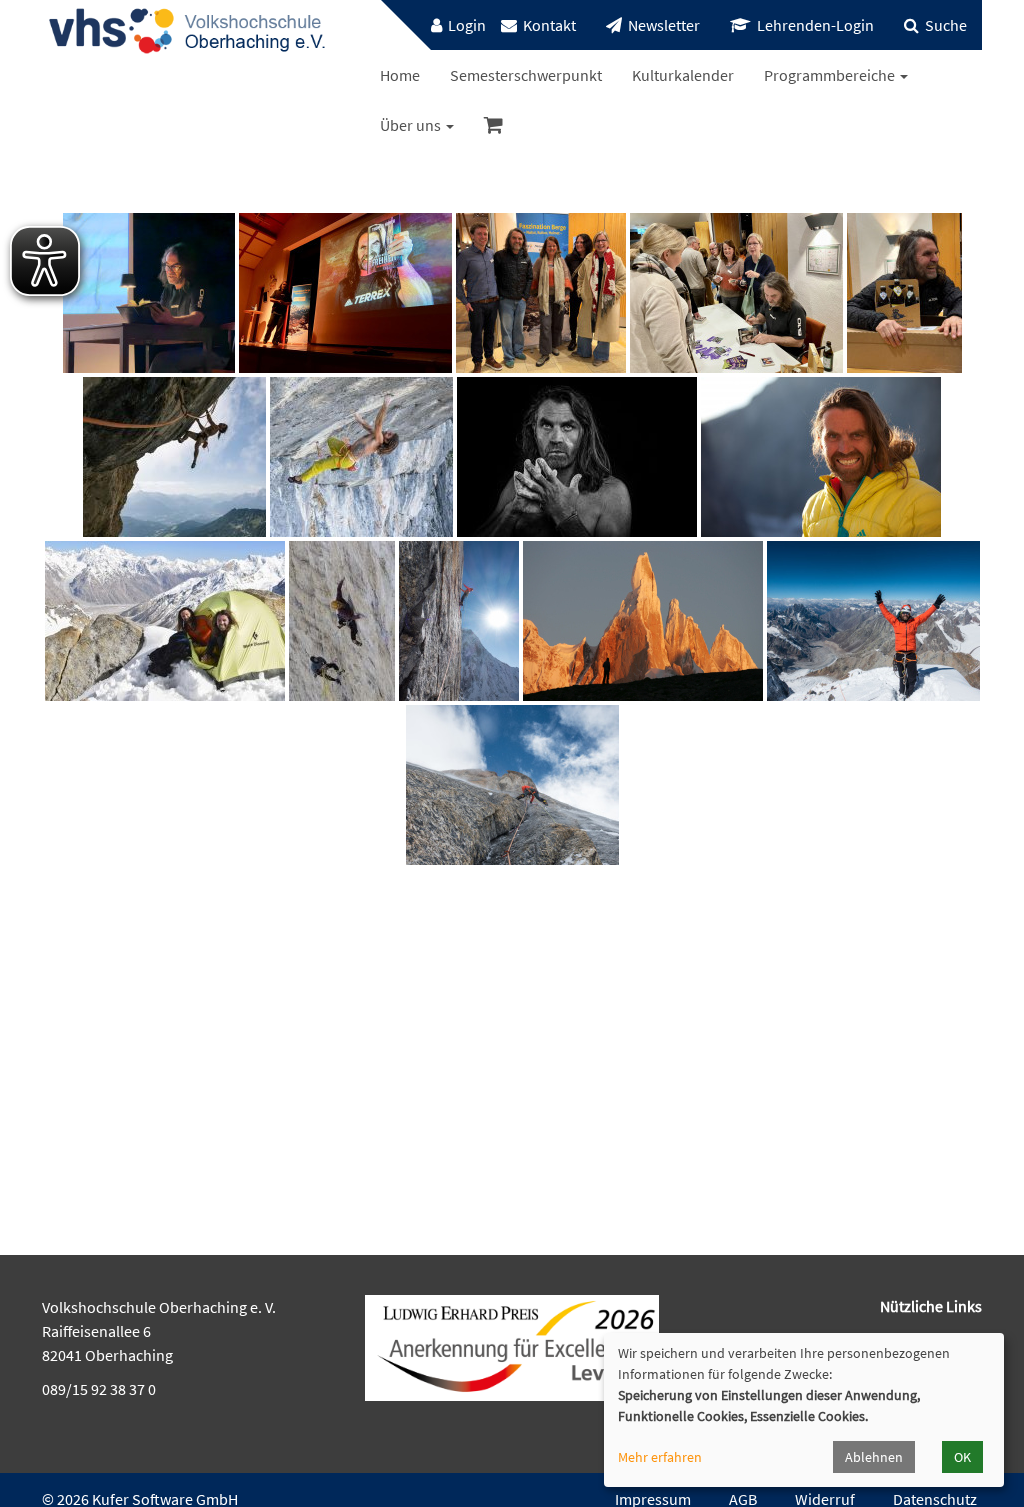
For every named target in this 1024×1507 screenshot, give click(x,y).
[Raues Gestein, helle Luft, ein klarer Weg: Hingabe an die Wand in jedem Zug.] (459, 621)
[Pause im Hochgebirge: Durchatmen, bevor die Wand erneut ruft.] (165, 621)
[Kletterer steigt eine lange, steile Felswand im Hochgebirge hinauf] (342, 621)
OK (962, 1457)
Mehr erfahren (660, 1457)
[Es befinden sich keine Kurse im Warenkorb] (493, 125)
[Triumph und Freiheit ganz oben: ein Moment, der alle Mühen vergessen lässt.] (873, 621)
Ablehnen (874, 1457)
